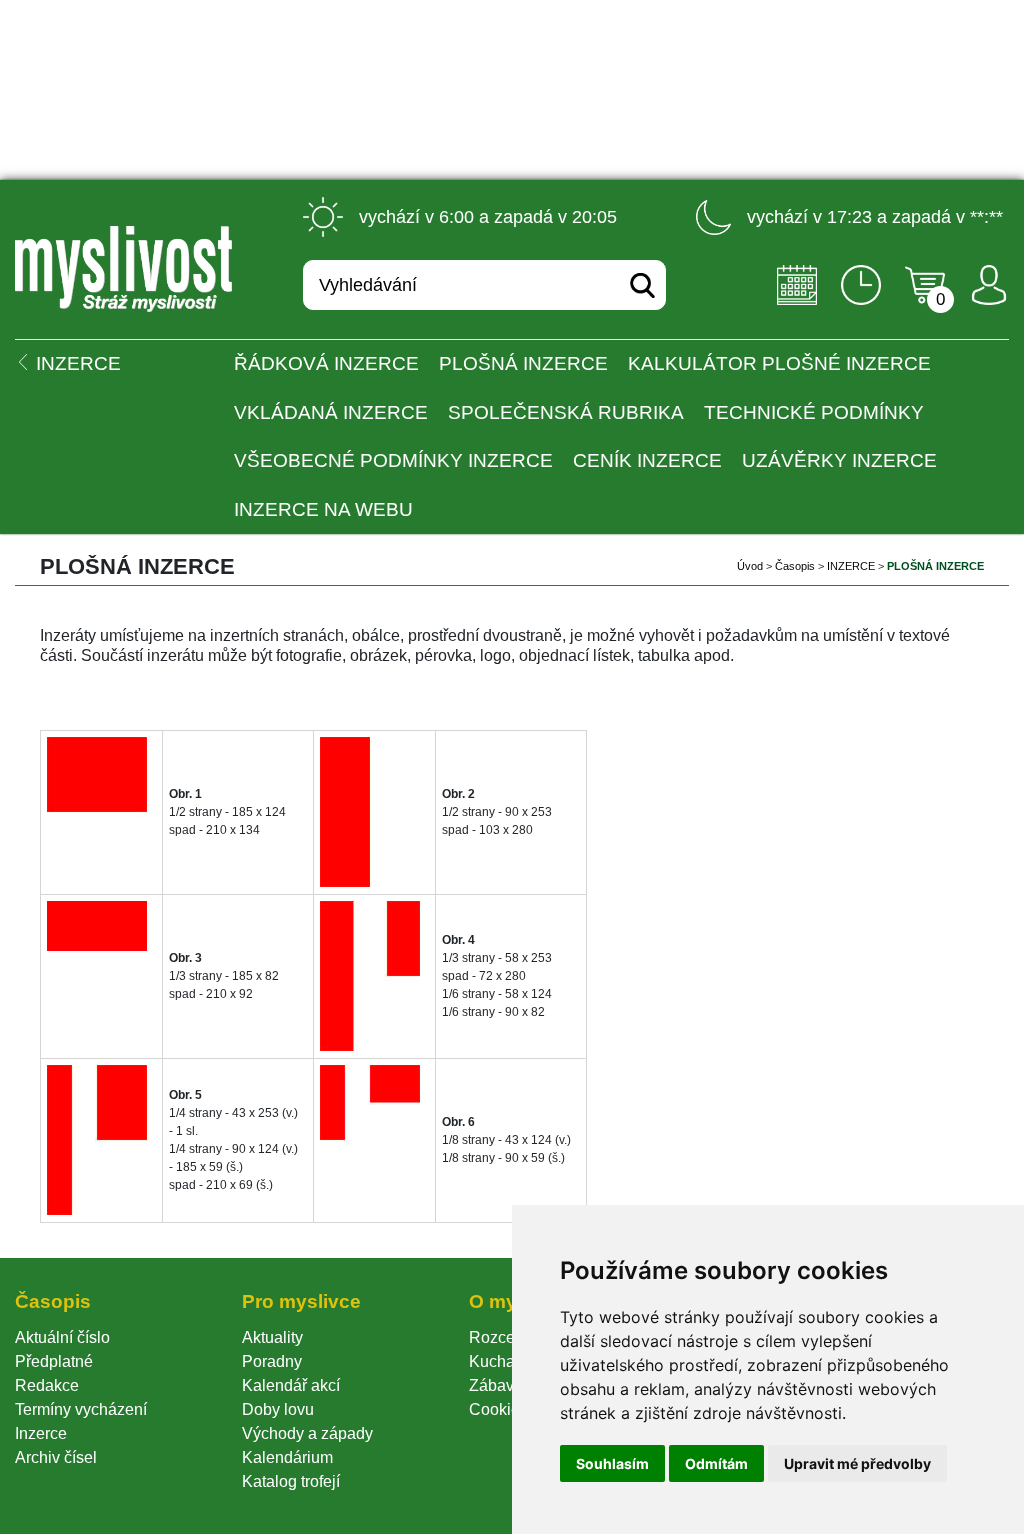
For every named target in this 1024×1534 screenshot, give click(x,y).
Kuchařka (503, 1361)
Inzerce (41, 1433)
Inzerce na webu (323, 509)
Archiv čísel (56, 1457)
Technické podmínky (814, 412)
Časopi (795, 566)
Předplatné (54, 1361)
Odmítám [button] (716, 1463)
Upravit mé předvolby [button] (857, 1463)
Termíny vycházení (81, 1409)
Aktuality (272, 1337)
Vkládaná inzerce (331, 412)
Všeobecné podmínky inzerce (393, 460)
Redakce (47, 1385)
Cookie (498, 1409)
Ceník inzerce (647, 460)
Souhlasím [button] (612, 1463)
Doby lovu (278, 1409)
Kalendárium (287, 1457)
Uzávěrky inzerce (839, 460)
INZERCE (851, 566)
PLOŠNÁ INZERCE (523, 363)
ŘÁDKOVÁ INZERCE (326, 363)
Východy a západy (307, 1433)
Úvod (750, 566)
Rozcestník (508, 1337)
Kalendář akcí (291, 1385)
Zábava (496, 1385)
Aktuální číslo (62, 1337)
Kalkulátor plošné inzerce (779, 363)
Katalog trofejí (291, 1481)
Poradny (272, 1361)
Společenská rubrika (566, 412)
